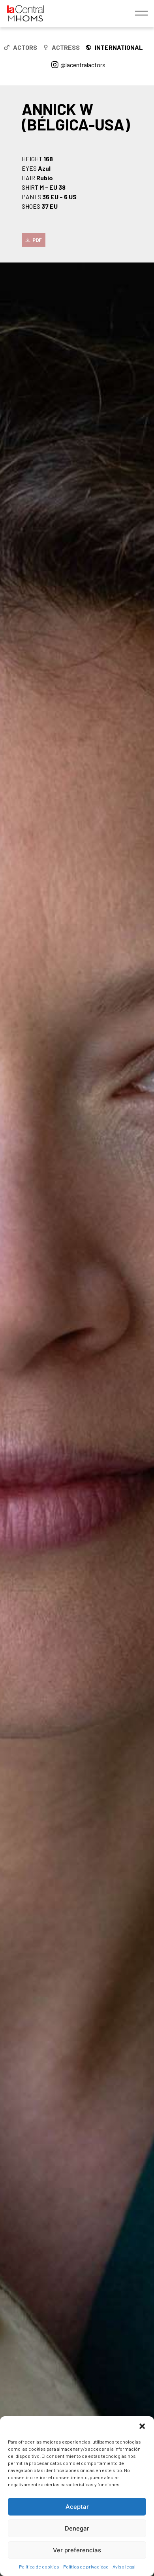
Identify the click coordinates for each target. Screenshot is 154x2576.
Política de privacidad (86, 2567)
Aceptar (77, 2507)
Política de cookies (39, 2567)
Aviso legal (124, 2567)
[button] (142, 2426)
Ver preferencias (77, 2550)
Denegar (77, 2528)
